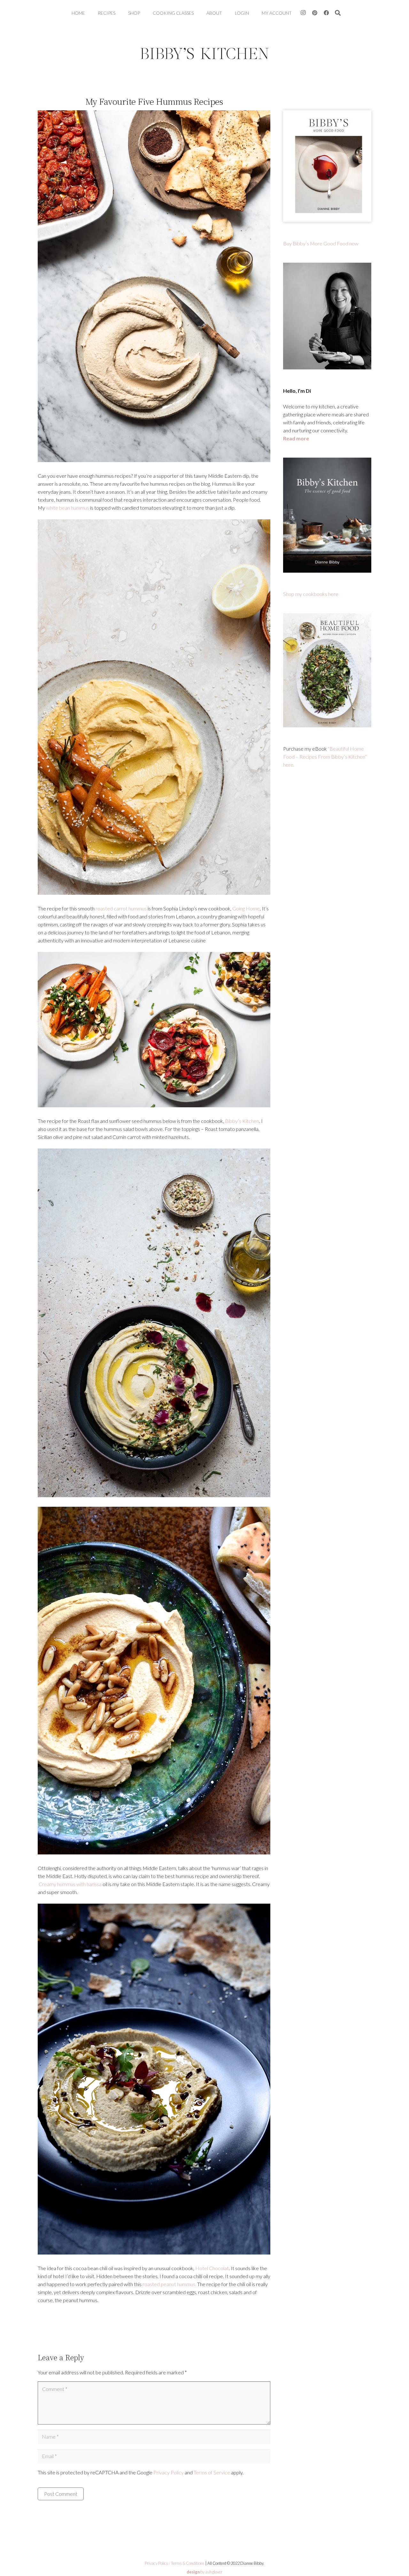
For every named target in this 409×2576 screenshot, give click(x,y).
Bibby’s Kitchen (242, 1121)
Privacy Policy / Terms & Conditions (175, 2563)
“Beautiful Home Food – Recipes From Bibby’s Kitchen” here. (325, 757)
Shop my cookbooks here (311, 594)
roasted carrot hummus (121, 908)
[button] (338, 13)
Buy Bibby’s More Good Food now (321, 243)
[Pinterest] (315, 13)
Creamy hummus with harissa (70, 1884)
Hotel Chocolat (212, 2268)
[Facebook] (326, 13)
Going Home (246, 908)
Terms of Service (212, 2472)
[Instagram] (303, 13)
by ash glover (204, 2572)
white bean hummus (68, 508)
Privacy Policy (169, 2472)
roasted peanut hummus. (169, 2284)
